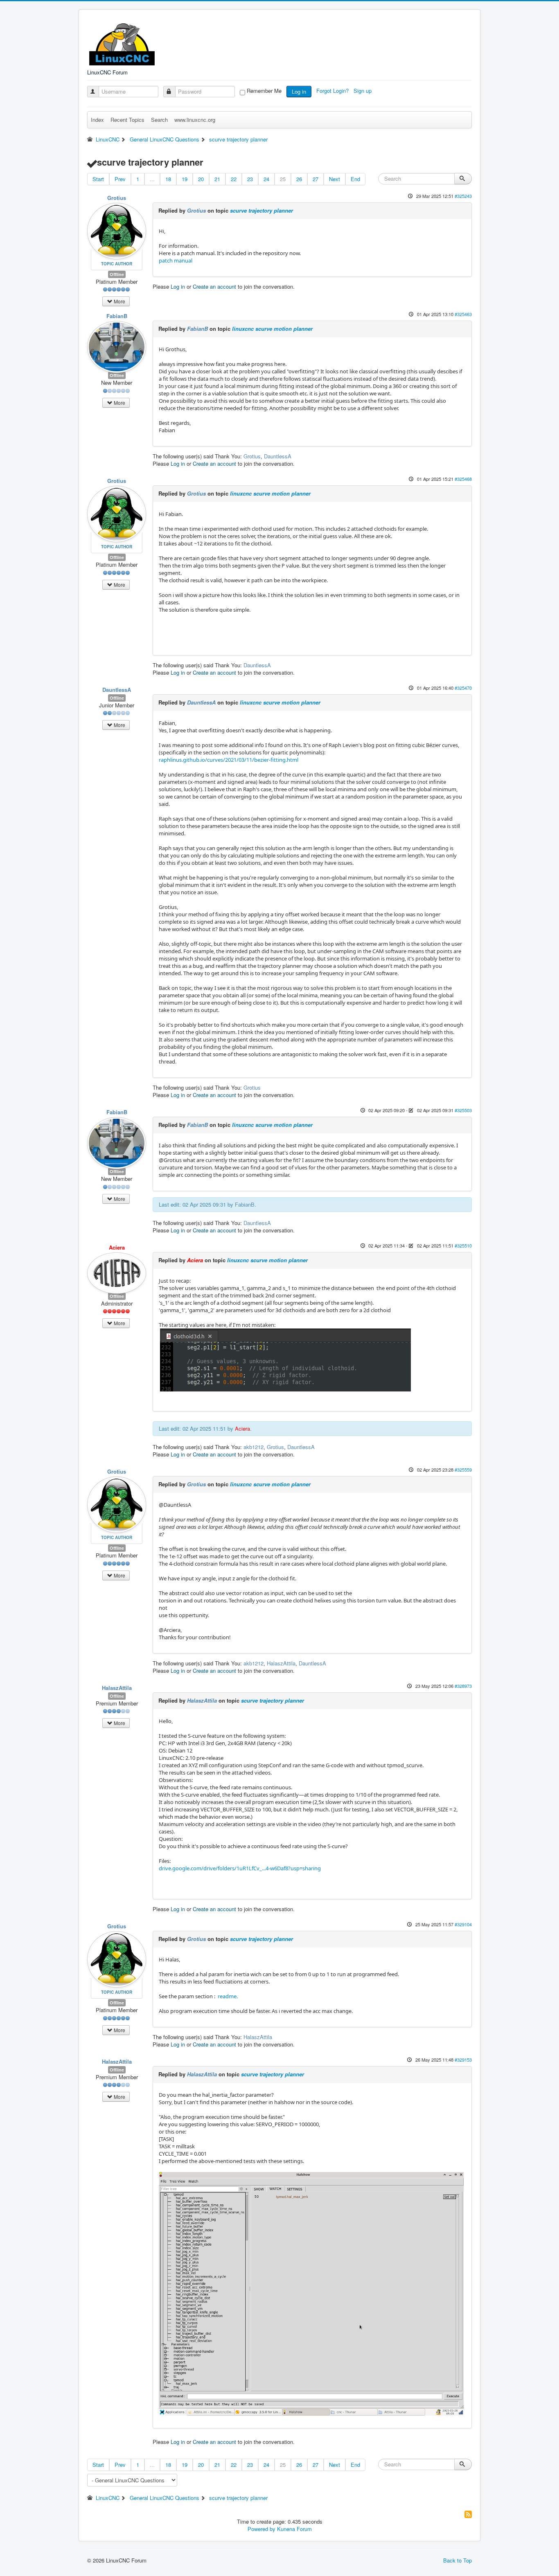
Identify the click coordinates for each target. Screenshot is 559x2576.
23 (250, 179)
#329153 (463, 2060)
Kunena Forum (294, 2529)
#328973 (463, 1686)
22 (234, 179)
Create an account (214, 286)
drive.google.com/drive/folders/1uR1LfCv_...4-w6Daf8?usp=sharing (240, 1868)
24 (266, 179)
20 (201, 179)
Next (335, 179)
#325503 (463, 1110)
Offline (117, 274)
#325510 (463, 1245)
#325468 (463, 479)
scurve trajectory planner (261, 210)
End (355, 179)
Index (97, 120)
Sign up (363, 91)
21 (217, 179)
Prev (120, 179)
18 (168, 179)
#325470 (463, 688)
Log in (299, 91)
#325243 (463, 196)
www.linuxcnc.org (195, 120)
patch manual (176, 260)
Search (159, 120)
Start (98, 179)
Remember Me (264, 91)
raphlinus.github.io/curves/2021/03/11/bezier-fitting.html (229, 760)
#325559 (463, 1470)
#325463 (463, 314)
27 (316, 179)
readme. (228, 1996)
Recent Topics (127, 120)
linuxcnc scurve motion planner (272, 329)
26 (299, 179)
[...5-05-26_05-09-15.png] (311, 2293)
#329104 (463, 1924)
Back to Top (458, 2560)
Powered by (261, 2529)
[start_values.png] (285, 1360)
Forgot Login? (333, 91)
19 (185, 179)
